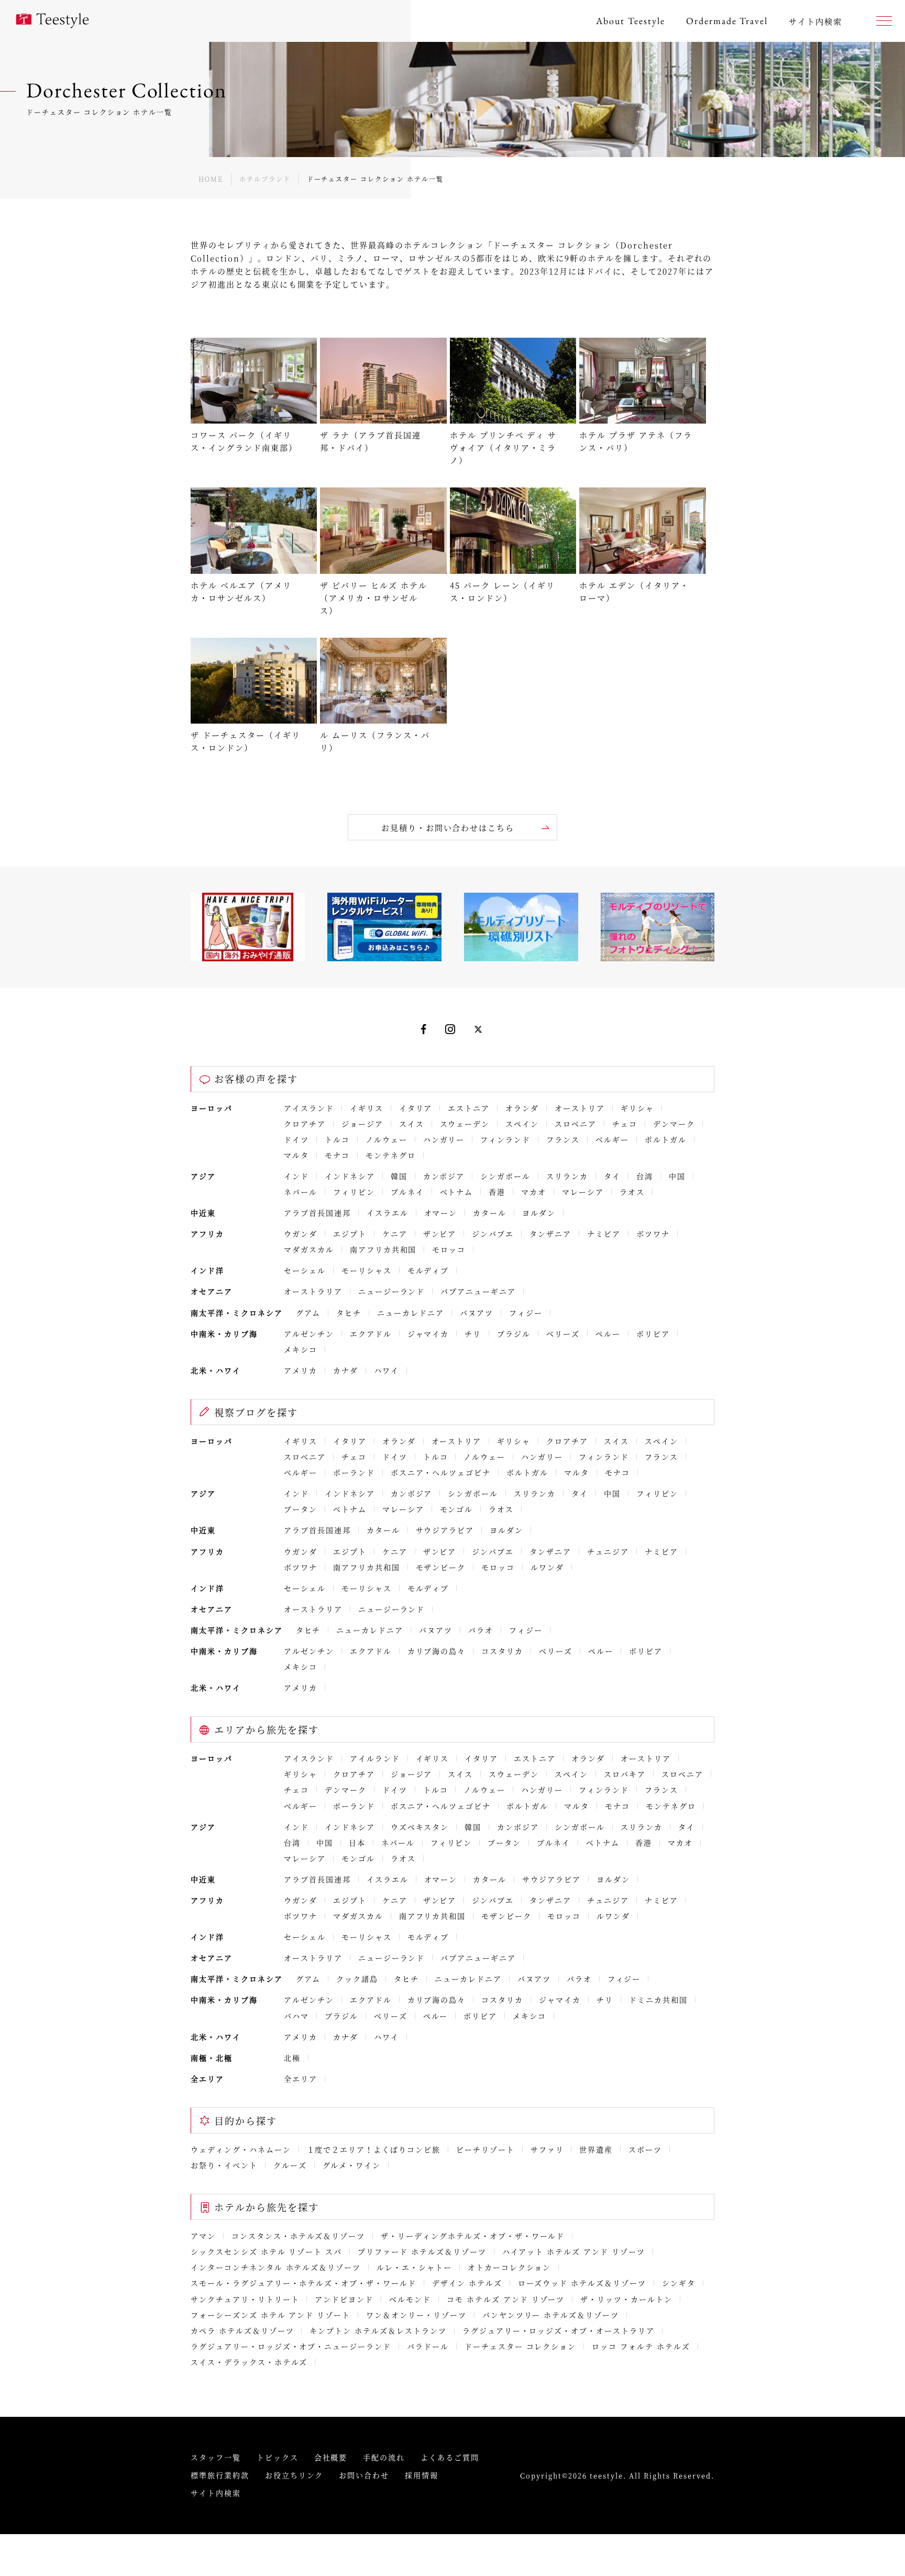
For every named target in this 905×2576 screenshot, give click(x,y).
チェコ (625, 1124)
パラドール (428, 2346)
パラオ (481, 1630)
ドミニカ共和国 (658, 2000)
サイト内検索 (216, 2493)
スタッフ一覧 (216, 2457)
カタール (490, 1213)
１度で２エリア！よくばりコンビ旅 (374, 2149)
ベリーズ (563, 1334)
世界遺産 (596, 2149)
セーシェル (305, 1270)
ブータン (301, 1509)
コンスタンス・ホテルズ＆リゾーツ (298, 2236)
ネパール (301, 1192)
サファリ (547, 2149)
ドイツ (296, 1139)
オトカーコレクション (510, 2267)
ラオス (632, 1192)
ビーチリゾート (485, 2149)
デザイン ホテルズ (467, 2283)
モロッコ (449, 1249)
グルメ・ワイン (352, 2165)
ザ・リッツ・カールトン (626, 2299)
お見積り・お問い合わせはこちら (448, 828)
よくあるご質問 (450, 2457)
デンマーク (674, 1124)
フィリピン (354, 1192)
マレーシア (583, 1192)
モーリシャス (367, 1270)
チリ (473, 1334)
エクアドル (371, 1334)
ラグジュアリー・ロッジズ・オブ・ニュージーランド (291, 2346)
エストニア (469, 1108)
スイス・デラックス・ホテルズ (249, 2362)
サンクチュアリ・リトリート (245, 2299)
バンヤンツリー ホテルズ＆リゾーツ (551, 2315)
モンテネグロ (391, 1155)
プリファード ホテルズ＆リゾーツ (422, 2251)
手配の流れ (384, 2457)
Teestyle (52, 21)
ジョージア (362, 1124)
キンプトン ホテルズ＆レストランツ (378, 2330)
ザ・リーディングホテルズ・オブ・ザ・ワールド (473, 2236)
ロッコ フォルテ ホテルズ (641, 2346)
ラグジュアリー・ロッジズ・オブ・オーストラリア (559, 2330)
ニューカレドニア (411, 1313)
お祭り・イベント (224, 2165)
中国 (677, 1176)
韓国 (399, 1176)
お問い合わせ (364, 2475)
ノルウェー (387, 1139)
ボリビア (653, 1334)
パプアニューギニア (478, 1291)
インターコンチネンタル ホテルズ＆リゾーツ (276, 2267)
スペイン (522, 1124)
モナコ (337, 1155)
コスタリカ (502, 1651)
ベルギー (612, 1139)
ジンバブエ (493, 1234)
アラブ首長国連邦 (317, 1213)
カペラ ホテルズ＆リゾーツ (242, 2330)
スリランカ (567, 1176)
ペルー (608, 1334)
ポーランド (354, 1472)
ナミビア (604, 1234)
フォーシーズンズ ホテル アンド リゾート (271, 2315)
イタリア (416, 1108)
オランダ (522, 1108)
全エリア (301, 2079)
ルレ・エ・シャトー (414, 2267)
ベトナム (457, 1192)
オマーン (441, 1213)
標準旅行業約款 (220, 2475)
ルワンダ (547, 1567)
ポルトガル (666, 1139)
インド (296, 1176)
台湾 (645, 1176)
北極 (292, 2058)
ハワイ (387, 1370)
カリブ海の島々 (437, 1651)
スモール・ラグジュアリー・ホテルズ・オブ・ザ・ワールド (303, 2283)
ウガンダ (301, 1234)
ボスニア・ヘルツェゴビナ (441, 1472)
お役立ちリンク (294, 2475)
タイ (612, 1176)
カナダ (346, 1370)
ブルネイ (407, 1192)
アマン (203, 2236)
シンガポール (505, 1176)
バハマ (296, 2016)
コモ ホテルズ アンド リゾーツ (506, 2299)
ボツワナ (653, 1234)
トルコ (337, 1139)
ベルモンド (410, 2299)
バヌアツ (477, 1313)
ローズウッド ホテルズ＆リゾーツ (582, 2283)
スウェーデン (465, 1124)
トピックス (278, 2457)
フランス (563, 1139)
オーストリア (580, 1108)
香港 (497, 1192)
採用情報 (422, 2475)
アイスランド (309, 1108)
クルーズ (290, 2165)
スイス (412, 1124)
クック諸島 (357, 1979)
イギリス (367, 1108)
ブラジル (514, 1334)
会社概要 (331, 2457)
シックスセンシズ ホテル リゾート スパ (266, 2251)
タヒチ (349, 1313)
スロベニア (576, 1124)
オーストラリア (313, 1291)
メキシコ (301, 1349)
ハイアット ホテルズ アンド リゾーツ (574, 2251)
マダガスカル (309, 1249)
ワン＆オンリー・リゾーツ (416, 2315)
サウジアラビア (445, 1530)
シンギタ (679, 2283)
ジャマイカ (428, 1334)
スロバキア (625, 1774)
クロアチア (305, 1124)
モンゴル (457, 1509)
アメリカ (301, 1370)
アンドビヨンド (344, 2299)
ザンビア (440, 1234)
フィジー (526, 1313)
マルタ (296, 1155)
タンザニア (550, 1234)
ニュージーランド (392, 1291)
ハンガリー (444, 1139)
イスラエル (388, 1213)
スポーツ (645, 2149)
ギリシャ (637, 1108)
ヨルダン (539, 1213)
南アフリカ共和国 (383, 1249)
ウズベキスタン (420, 1827)
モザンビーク (441, 1567)
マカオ (534, 1192)
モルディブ (428, 1270)
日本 (357, 1842)
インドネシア (350, 1176)
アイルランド (375, 1758)
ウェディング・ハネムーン (241, 2149)
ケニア (395, 1234)
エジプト (350, 1234)
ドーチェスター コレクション (520, 2346)
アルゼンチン (309, 1334)
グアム (308, 1313)
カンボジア (444, 1176)
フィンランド (505, 1139)
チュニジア (608, 1551)
